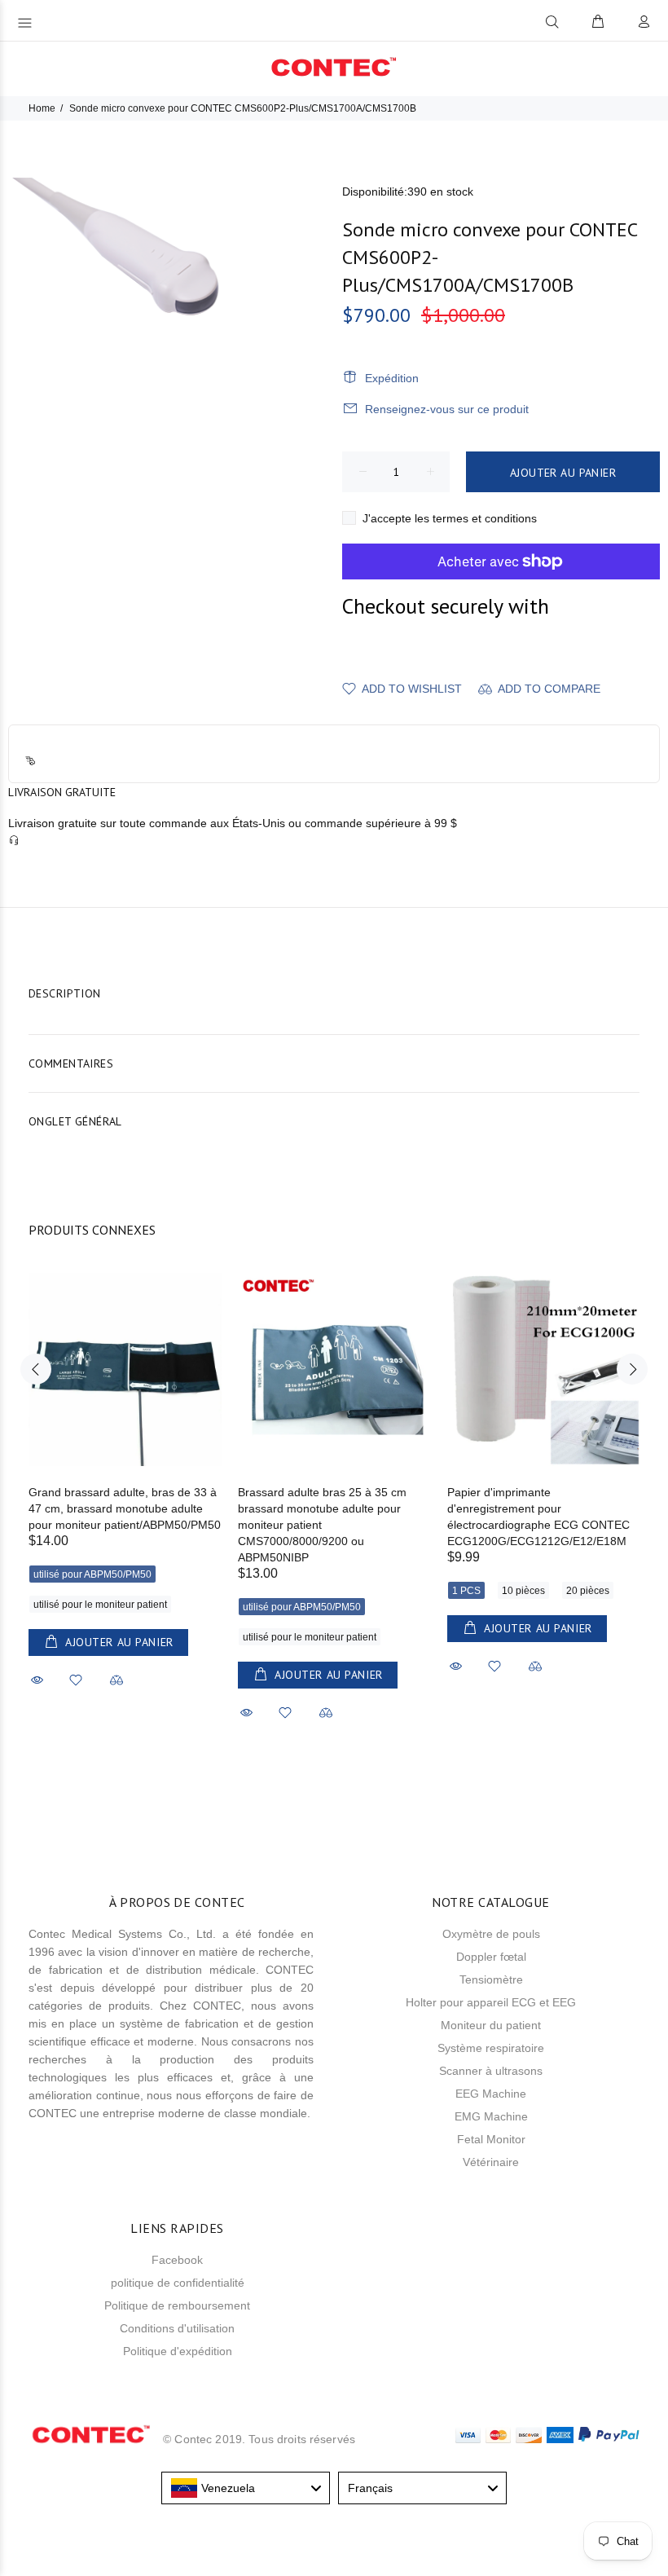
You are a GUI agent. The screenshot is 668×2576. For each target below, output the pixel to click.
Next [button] (632, 1369)
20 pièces (588, 1591)
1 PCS (466, 1591)
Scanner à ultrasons (491, 2071)
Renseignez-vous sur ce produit (447, 409)
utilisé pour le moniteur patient (100, 1605)
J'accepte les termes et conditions (450, 518)
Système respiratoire (491, 2048)
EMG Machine (491, 2116)
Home (42, 108)
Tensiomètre (491, 1979)
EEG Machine (491, 2094)
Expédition (392, 378)
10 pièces (523, 1591)
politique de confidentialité (178, 2283)
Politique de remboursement (177, 2305)
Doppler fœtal (491, 1957)
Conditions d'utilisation (177, 2328)
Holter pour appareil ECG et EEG (491, 2002)
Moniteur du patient (491, 2025)
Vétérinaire (491, 2162)
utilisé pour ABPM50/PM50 (92, 1574)
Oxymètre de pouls (491, 1934)
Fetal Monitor (491, 2139)
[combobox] (246, 2488)
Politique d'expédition (178, 2351)
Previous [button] (36, 1369)
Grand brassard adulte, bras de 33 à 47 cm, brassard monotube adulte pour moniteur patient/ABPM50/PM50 (125, 1508)
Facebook (177, 2260)
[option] (125, 1463)
